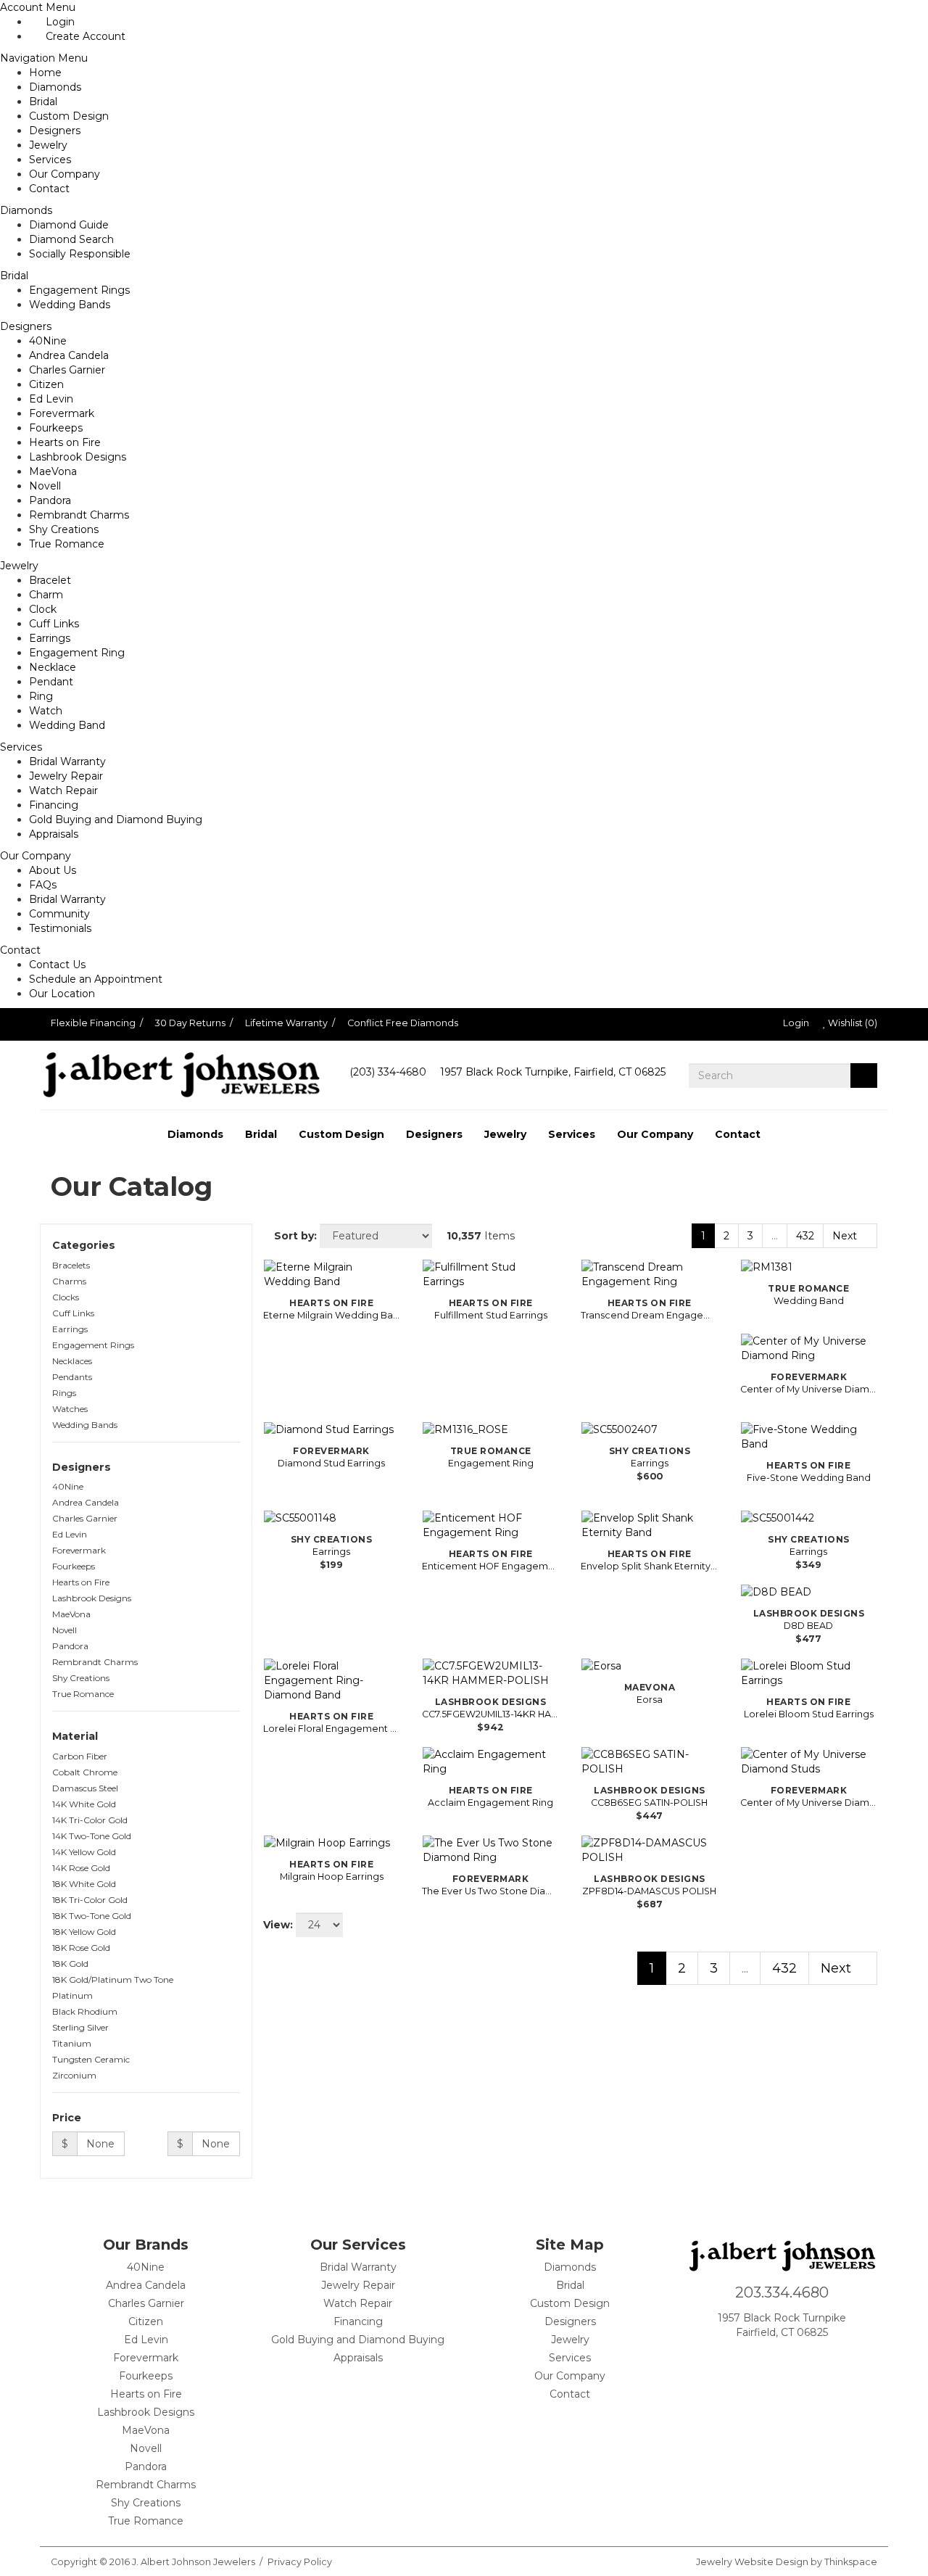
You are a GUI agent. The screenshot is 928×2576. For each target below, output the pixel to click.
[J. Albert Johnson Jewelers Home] (181, 1075)
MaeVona (53, 471)
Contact (49, 189)
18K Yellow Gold (84, 1932)
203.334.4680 (782, 2292)
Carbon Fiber (80, 1756)
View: (278, 1925)
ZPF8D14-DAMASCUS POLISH (649, 1891)
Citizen (46, 384)
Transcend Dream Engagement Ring (649, 1315)
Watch (46, 711)
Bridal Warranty (67, 761)
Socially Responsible (80, 254)
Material (76, 1736)
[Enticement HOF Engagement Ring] (490, 1525)
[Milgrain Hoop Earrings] (332, 1843)
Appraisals (54, 834)
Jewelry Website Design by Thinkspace (787, 2562)
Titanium (72, 2043)
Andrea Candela (69, 355)
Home (45, 73)
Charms (69, 1281)
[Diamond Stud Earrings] (332, 1429)
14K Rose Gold (81, 1868)
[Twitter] (826, 2359)
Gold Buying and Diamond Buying (116, 820)
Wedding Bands (70, 305)
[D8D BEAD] (809, 1592)
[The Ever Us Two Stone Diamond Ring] (490, 1850)
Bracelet (50, 580)
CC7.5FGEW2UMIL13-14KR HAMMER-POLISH (490, 1714)
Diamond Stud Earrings (331, 1463)
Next (846, 1236)
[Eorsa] (649, 1666)
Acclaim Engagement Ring (490, 1803)
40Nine (48, 341)
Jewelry (48, 145)
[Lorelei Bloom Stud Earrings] (809, 1673)
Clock (43, 609)
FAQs (43, 885)
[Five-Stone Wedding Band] (809, 1437)
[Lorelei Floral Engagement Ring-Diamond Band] (332, 1680)
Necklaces (72, 1361)
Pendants (72, 1377)
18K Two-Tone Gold (92, 1916)
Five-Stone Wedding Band (809, 1478)
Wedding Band (67, 725)
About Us (53, 870)
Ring (41, 696)
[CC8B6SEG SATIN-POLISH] (649, 1762)
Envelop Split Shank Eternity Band (649, 1566)
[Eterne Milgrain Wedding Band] (332, 1274)
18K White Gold (84, 1884)
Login (795, 1023)
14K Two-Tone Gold (92, 1836)
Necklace (53, 667)
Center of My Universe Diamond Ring (809, 1389)
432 (805, 1236)
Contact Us (57, 965)
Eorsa (650, 1700)
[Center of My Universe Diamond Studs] (809, 1762)
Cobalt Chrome (85, 1772)
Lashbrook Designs (78, 457)
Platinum (72, 1995)
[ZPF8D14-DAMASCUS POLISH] (649, 1850)
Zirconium (74, 2075)
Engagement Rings (79, 290)
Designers (55, 131)
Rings (64, 1393)
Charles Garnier (67, 370)
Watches (70, 1409)
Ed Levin (51, 399)
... (775, 1236)
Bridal (43, 102)
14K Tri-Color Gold (90, 1820)
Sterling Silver (80, 2027)
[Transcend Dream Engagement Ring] (649, 1274)
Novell (45, 486)
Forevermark (62, 413)
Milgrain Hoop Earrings (332, 1877)
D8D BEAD (808, 1626)
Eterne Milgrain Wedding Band (332, 1315)
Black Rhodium (85, 2011)
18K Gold (70, 1964)
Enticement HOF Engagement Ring (490, 1566)
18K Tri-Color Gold (90, 1900)
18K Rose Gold (81, 1948)
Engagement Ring (77, 653)
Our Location (62, 994)
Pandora (50, 500)
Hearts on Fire (65, 442)
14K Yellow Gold (84, 1852)
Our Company (65, 174)
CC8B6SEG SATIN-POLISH (649, 1803)
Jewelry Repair (66, 776)
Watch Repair (63, 790)
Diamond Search (71, 239)
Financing (54, 805)
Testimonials (60, 928)
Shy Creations (64, 529)
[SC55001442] (809, 1518)
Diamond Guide (69, 225)
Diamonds (55, 87)
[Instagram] (778, 2359)
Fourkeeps (56, 428)
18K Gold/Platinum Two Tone (113, 1980)
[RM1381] (809, 1267)
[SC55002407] (649, 1429)
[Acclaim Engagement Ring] (490, 1762)
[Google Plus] (754, 2359)
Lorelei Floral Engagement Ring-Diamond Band (332, 1729)
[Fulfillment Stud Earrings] (490, 1274)
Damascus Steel (85, 1788)
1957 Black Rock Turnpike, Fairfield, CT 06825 (553, 1072)
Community (59, 914)
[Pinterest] (802, 2359)
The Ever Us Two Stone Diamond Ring (490, 1891)
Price (68, 2118)
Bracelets (71, 1265)
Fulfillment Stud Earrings (491, 1315)
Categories (85, 1245)
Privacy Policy (300, 2562)
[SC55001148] (332, 1518)
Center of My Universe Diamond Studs (809, 1803)
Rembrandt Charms (79, 515)
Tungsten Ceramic (91, 2059)
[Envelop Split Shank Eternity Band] (649, 1525)
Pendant (51, 682)
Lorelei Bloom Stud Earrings (809, 1714)
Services (50, 160)
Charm (46, 595)
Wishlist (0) (852, 1023)
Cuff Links (54, 624)
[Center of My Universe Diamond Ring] (809, 1348)
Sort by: (294, 1236)
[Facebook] (730, 2359)
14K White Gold (84, 1804)
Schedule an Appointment (96, 979)
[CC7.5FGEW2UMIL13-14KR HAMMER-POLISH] (490, 1673)
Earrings (50, 638)
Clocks (66, 1297)
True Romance (67, 544)
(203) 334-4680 (388, 1072)
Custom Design (69, 116)
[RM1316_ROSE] (490, 1429)
